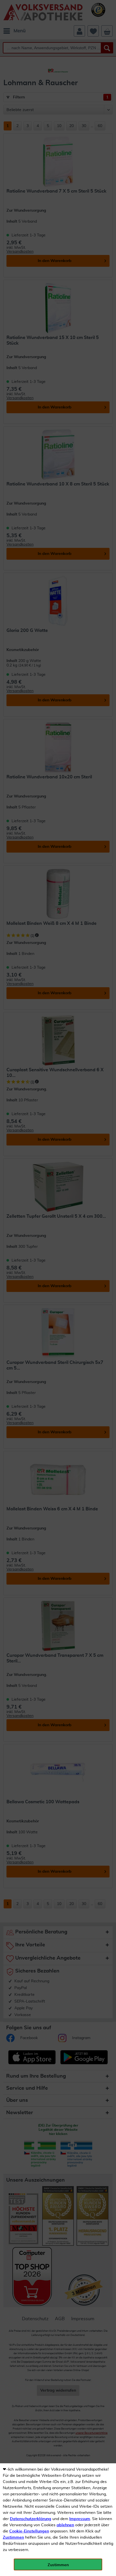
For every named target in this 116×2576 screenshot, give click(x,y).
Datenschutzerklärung (31, 2519)
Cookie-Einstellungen (29, 2531)
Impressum (80, 2519)
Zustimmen (13, 2537)
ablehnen (65, 2525)
